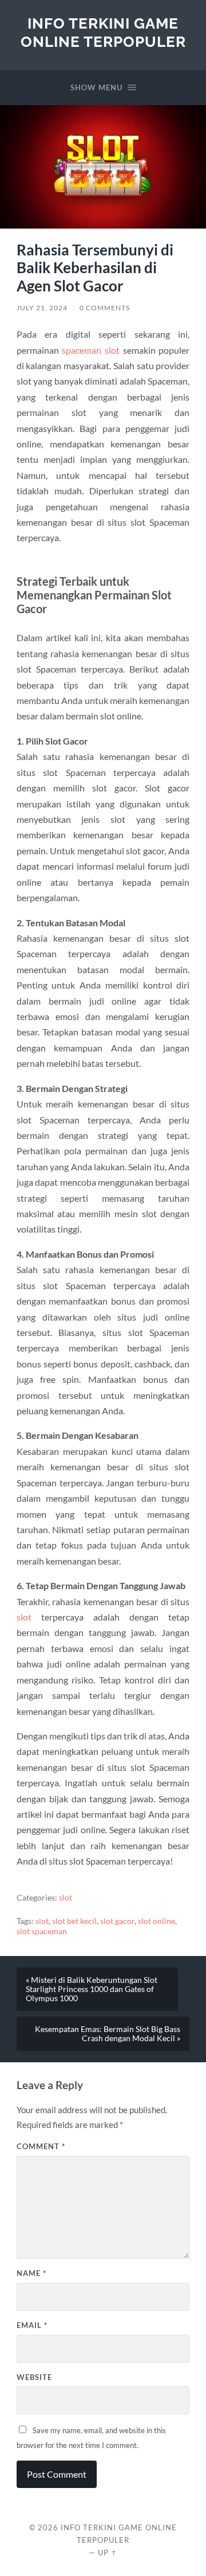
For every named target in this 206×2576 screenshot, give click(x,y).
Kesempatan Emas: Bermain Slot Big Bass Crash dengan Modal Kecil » (108, 2034)
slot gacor (117, 1921)
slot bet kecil (74, 1921)
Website (34, 2377)
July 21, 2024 (42, 308)
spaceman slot (91, 350)
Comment (41, 2146)
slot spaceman (42, 1931)
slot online (157, 1921)
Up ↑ (108, 2553)
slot (24, 1617)
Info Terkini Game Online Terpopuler (103, 32)
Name (31, 2273)
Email (32, 2325)
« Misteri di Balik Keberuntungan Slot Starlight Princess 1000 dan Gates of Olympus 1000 (92, 1989)
